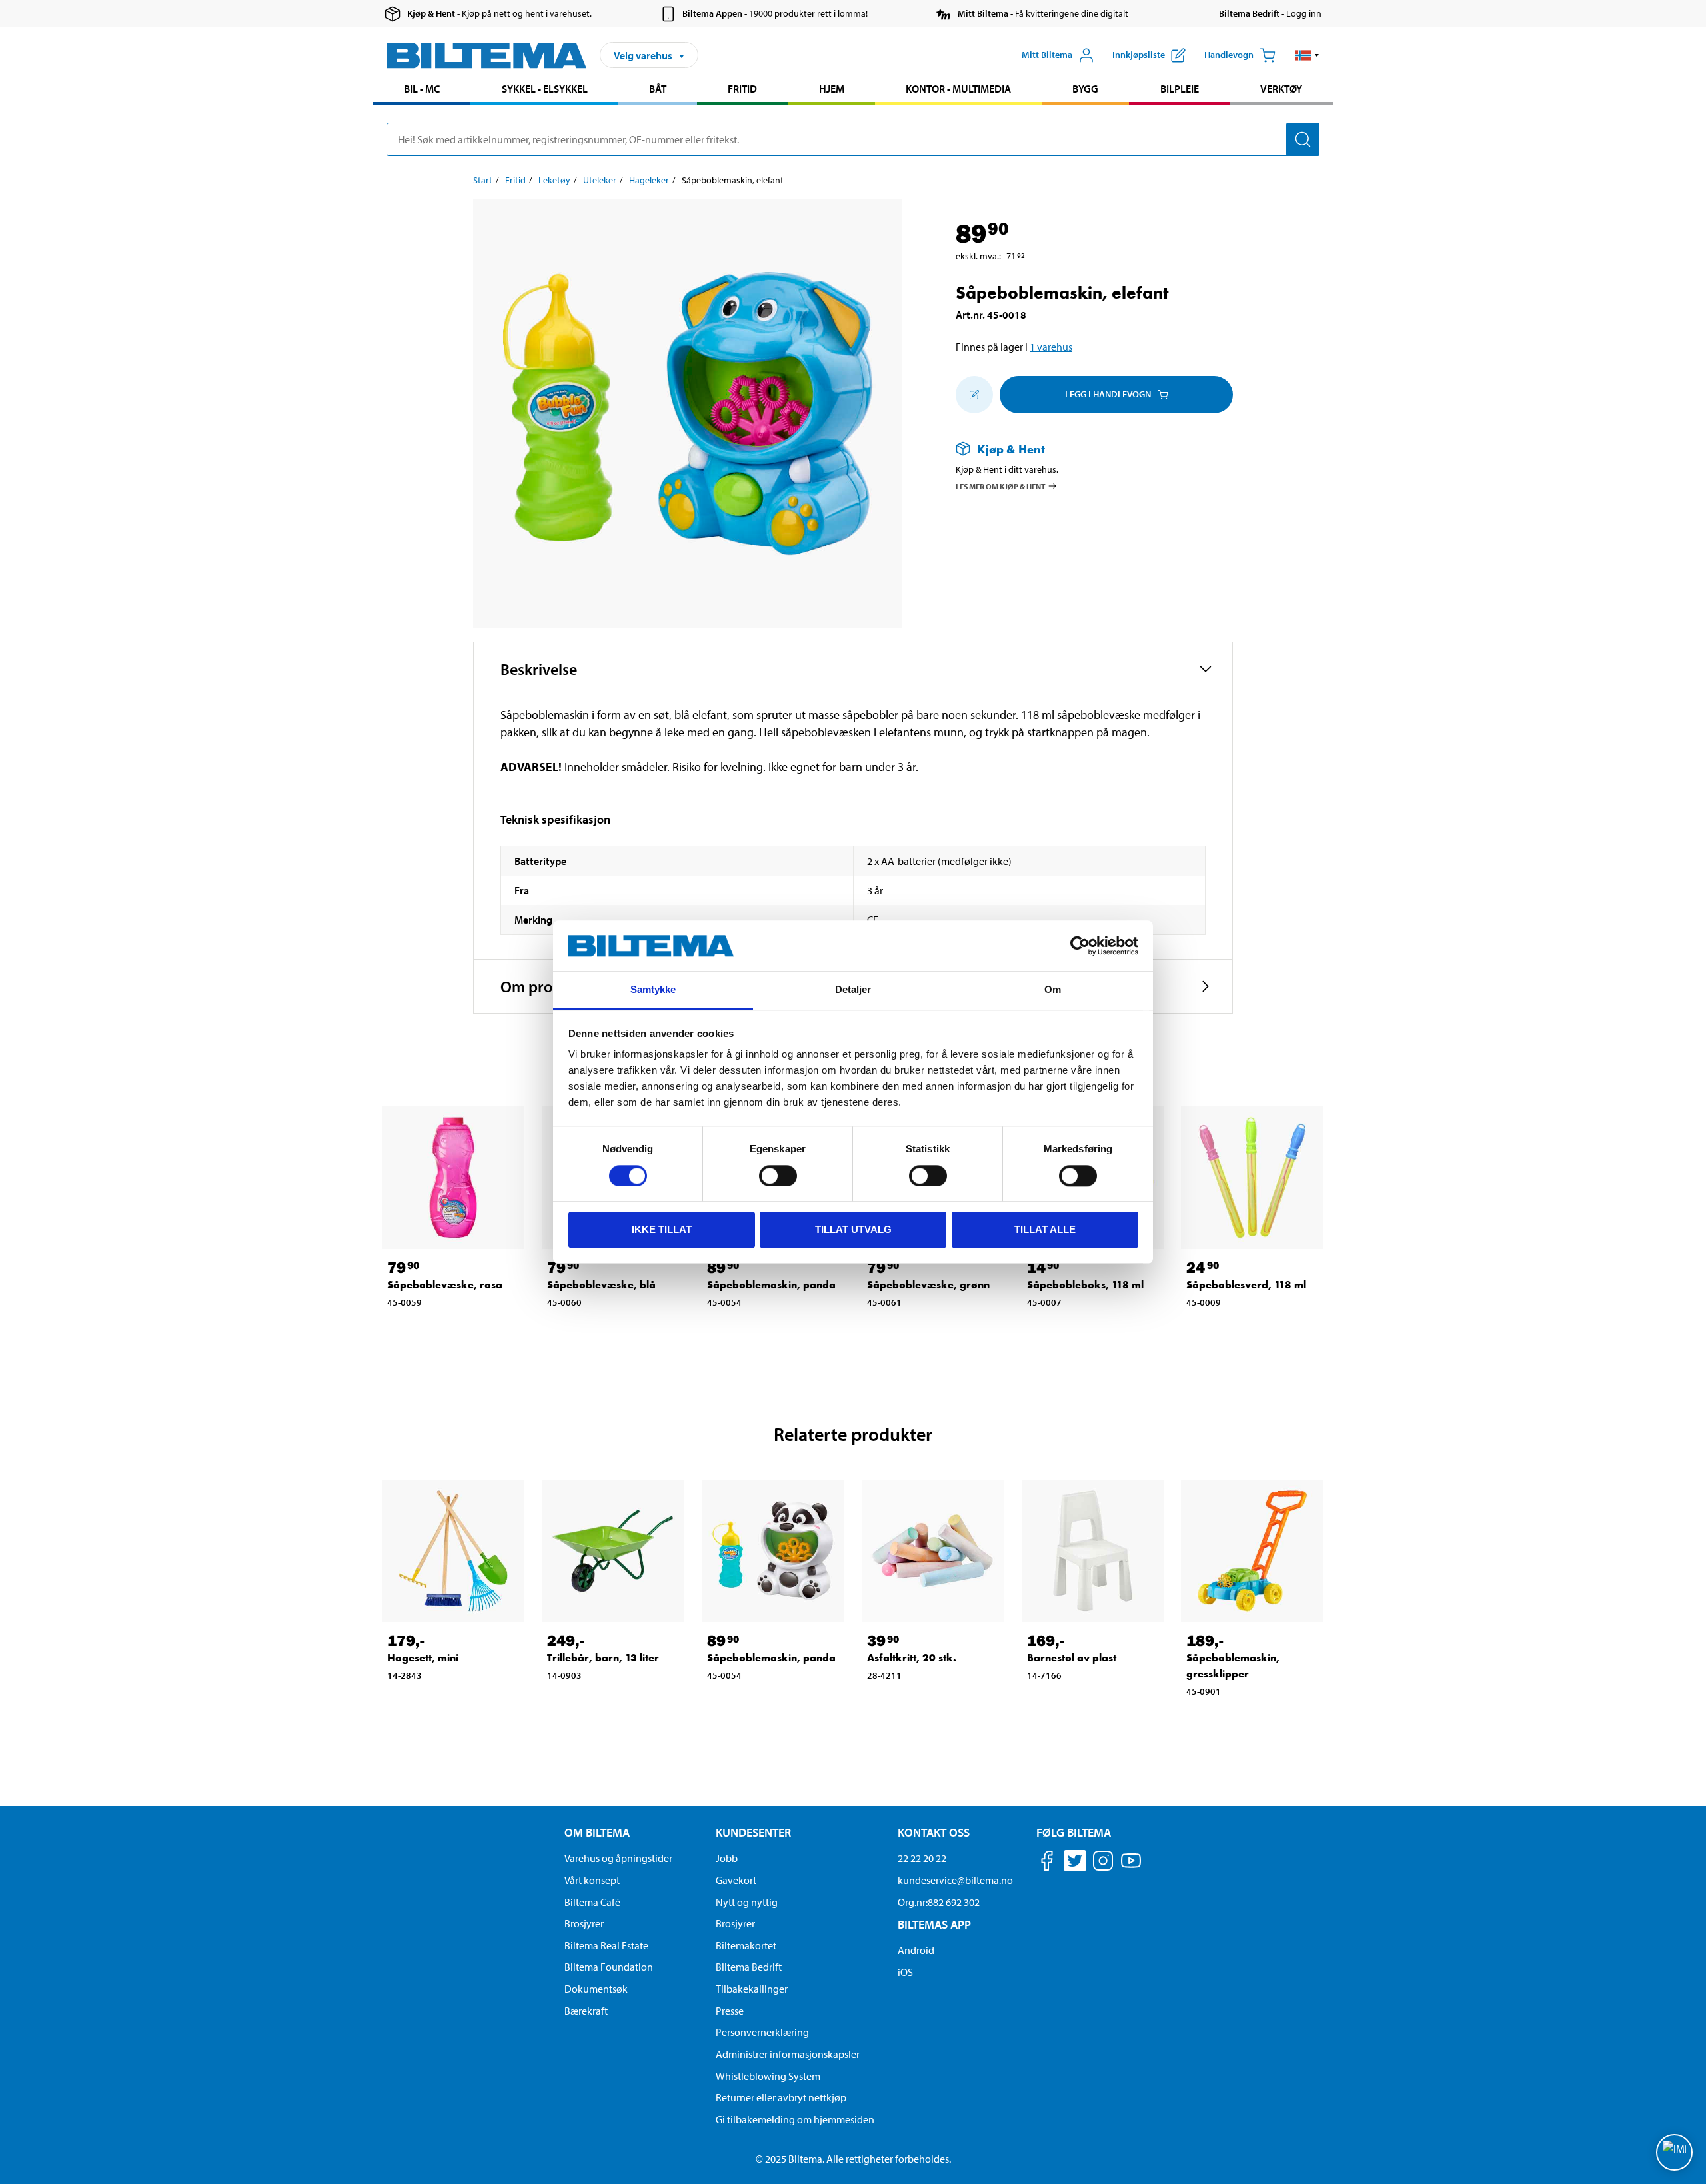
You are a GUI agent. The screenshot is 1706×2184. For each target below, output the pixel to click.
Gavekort (736, 1880)
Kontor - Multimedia (958, 89)
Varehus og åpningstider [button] (618, 1858)
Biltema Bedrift (749, 1967)
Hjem (832, 89)
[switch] (778, 1176)
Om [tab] (1053, 990)
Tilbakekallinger (752, 1989)
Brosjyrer (584, 1923)
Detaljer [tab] (853, 990)
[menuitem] (422, 90)
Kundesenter (753, 1832)
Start (483, 180)
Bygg (1085, 89)
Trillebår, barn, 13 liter (603, 1658)
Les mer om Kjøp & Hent (1001, 486)
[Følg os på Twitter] (1075, 1863)
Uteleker (600, 180)
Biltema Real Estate (606, 1945)
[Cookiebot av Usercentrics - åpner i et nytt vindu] (1080, 946)
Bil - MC (422, 89)
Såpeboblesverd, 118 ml (1246, 1285)
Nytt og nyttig (747, 1902)
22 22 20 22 (922, 1858)
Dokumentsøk (596, 1989)
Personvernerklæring (762, 2032)
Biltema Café (592, 1902)
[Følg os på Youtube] (1131, 1867)
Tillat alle (1045, 1229)
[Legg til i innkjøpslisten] (974, 395)
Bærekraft (586, 2011)
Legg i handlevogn (1108, 394)
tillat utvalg (853, 1229)
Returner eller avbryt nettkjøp (781, 2097)
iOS (905, 1972)
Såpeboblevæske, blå (601, 1285)
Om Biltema (597, 1832)
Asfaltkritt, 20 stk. (912, 1658)
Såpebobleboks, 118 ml (1085, 1285)
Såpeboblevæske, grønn (928, 1285)
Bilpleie (1180, 89)
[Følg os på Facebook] (1047, 1863)
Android (916, 1950)
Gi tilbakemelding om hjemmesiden (795, 2119)
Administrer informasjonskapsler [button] (788, 2054)
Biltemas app (934, 1924)
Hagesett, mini (423, 1658)
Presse (730, 2011)
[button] (1307, 55)
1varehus (1051, 347)
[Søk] (1303, 139)
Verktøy (1281, 89)
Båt (658, 89)
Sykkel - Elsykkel (545, 89)
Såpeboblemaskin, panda (771, 1285)
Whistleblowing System (768, 2076)
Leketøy (554, 180)
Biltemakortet (746, 1945)
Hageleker (649, 180)
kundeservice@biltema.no (955, 1880)
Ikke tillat (662, 1229)
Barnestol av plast (1072, 1658)
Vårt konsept (592, 1880)
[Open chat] (1674, 2152)
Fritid (742, 89)
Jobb (727, 1858)
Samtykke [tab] (653, 990)
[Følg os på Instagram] (1103, 1863)
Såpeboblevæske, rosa (445, 1285)
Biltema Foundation (609, 1967)
